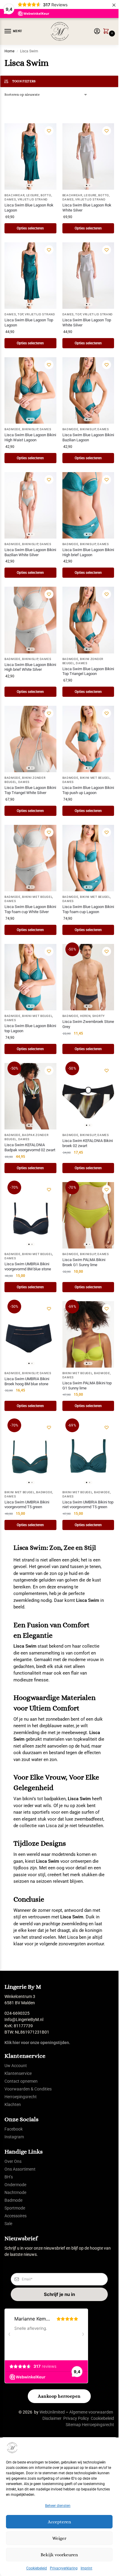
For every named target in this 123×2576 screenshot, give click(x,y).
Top (20, 314)
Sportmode (15, 2208)
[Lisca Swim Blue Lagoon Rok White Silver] (88, 156)
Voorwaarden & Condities (28, 2089)
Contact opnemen (21, 2081)
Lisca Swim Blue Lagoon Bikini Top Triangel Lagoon (88, 671)
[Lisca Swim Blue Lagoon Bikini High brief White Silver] (30, 620)
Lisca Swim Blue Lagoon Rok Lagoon (29, 208)
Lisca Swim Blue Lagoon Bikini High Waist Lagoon (30, 437)
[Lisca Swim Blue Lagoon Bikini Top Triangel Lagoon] (88, 620)
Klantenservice (18, 2073)
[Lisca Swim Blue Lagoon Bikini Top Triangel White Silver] (30, 739)
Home (9, 51)
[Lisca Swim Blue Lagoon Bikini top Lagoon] (30, 977)
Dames (10, 199)
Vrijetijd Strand (33, 199)
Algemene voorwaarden (91, 2412)
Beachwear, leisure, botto (28, 195)
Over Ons (13, 2161)
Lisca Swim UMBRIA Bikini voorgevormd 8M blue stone (28, 1266)
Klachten (13, 2104)
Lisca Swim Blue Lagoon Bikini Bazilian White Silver (30, 552)
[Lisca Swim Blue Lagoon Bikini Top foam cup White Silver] (30, 858)
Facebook (14, 2129)
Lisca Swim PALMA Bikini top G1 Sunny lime (87, 1386)
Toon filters (24, 81)
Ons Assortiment (20, 2169)
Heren (85, 1016)
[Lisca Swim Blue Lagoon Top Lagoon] (30, 276)
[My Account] (97, 32)
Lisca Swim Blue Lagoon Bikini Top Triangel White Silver (30, 790)
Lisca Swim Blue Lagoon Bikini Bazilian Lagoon (88, 437)
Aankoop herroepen (59, 2396)
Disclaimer (52, 2418)
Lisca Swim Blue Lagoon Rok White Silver (87, 208)
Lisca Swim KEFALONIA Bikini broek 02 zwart (88, 1143)
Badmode (13, 429)
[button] (107, 32)
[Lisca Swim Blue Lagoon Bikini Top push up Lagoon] (88, 739)
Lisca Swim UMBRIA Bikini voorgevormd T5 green (27, 1505)
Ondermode (15, 2185)
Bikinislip (30, 429)
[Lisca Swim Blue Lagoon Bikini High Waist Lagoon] (30, 390)
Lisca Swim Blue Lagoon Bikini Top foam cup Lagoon (88, 909)
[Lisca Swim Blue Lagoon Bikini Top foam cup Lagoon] (88, 858)
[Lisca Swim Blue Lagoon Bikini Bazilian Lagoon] (88, 390)
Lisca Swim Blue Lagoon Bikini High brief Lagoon (88, 552)
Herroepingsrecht (21, 2097)
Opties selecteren (30, 228)
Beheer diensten (58, 2506)
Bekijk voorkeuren (59, 2555)
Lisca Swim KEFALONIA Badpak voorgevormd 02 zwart (30, 1147)
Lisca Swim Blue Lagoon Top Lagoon (29, 323)
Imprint (86, 2568)
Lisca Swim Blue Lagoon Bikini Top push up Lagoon (88, 790)
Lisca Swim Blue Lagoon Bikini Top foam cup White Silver (30, 909)
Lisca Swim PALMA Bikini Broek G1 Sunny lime (84, 1262)
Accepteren (59, 2522)
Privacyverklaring (64, 2568)
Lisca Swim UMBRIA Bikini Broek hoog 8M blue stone (27, 1381)
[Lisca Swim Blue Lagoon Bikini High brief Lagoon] (88, 505)
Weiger (59, 2538)
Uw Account (16, 2066)
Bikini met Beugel (95, 778)
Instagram (14, 2137)
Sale (8, 2224)
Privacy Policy (76, 2418)
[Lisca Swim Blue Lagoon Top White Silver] (88, 276)
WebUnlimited (52, 2412)
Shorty (99, 1016)
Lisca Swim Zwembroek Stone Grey (88, 1024)
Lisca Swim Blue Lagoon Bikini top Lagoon (30, 1028)
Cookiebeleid (37, 2568)
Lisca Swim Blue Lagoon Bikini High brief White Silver (30, 667)
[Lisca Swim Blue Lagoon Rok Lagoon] (30, 156)
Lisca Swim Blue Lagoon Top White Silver (87, 323)
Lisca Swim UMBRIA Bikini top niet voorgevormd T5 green (88, 1505)
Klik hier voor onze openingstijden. (37, 2043)
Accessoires (16, 2216)
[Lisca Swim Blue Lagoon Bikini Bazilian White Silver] (30, 505)
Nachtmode (15, 2192)
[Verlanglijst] (49, 131)
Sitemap (73, 2425)
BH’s (9, 2177)
